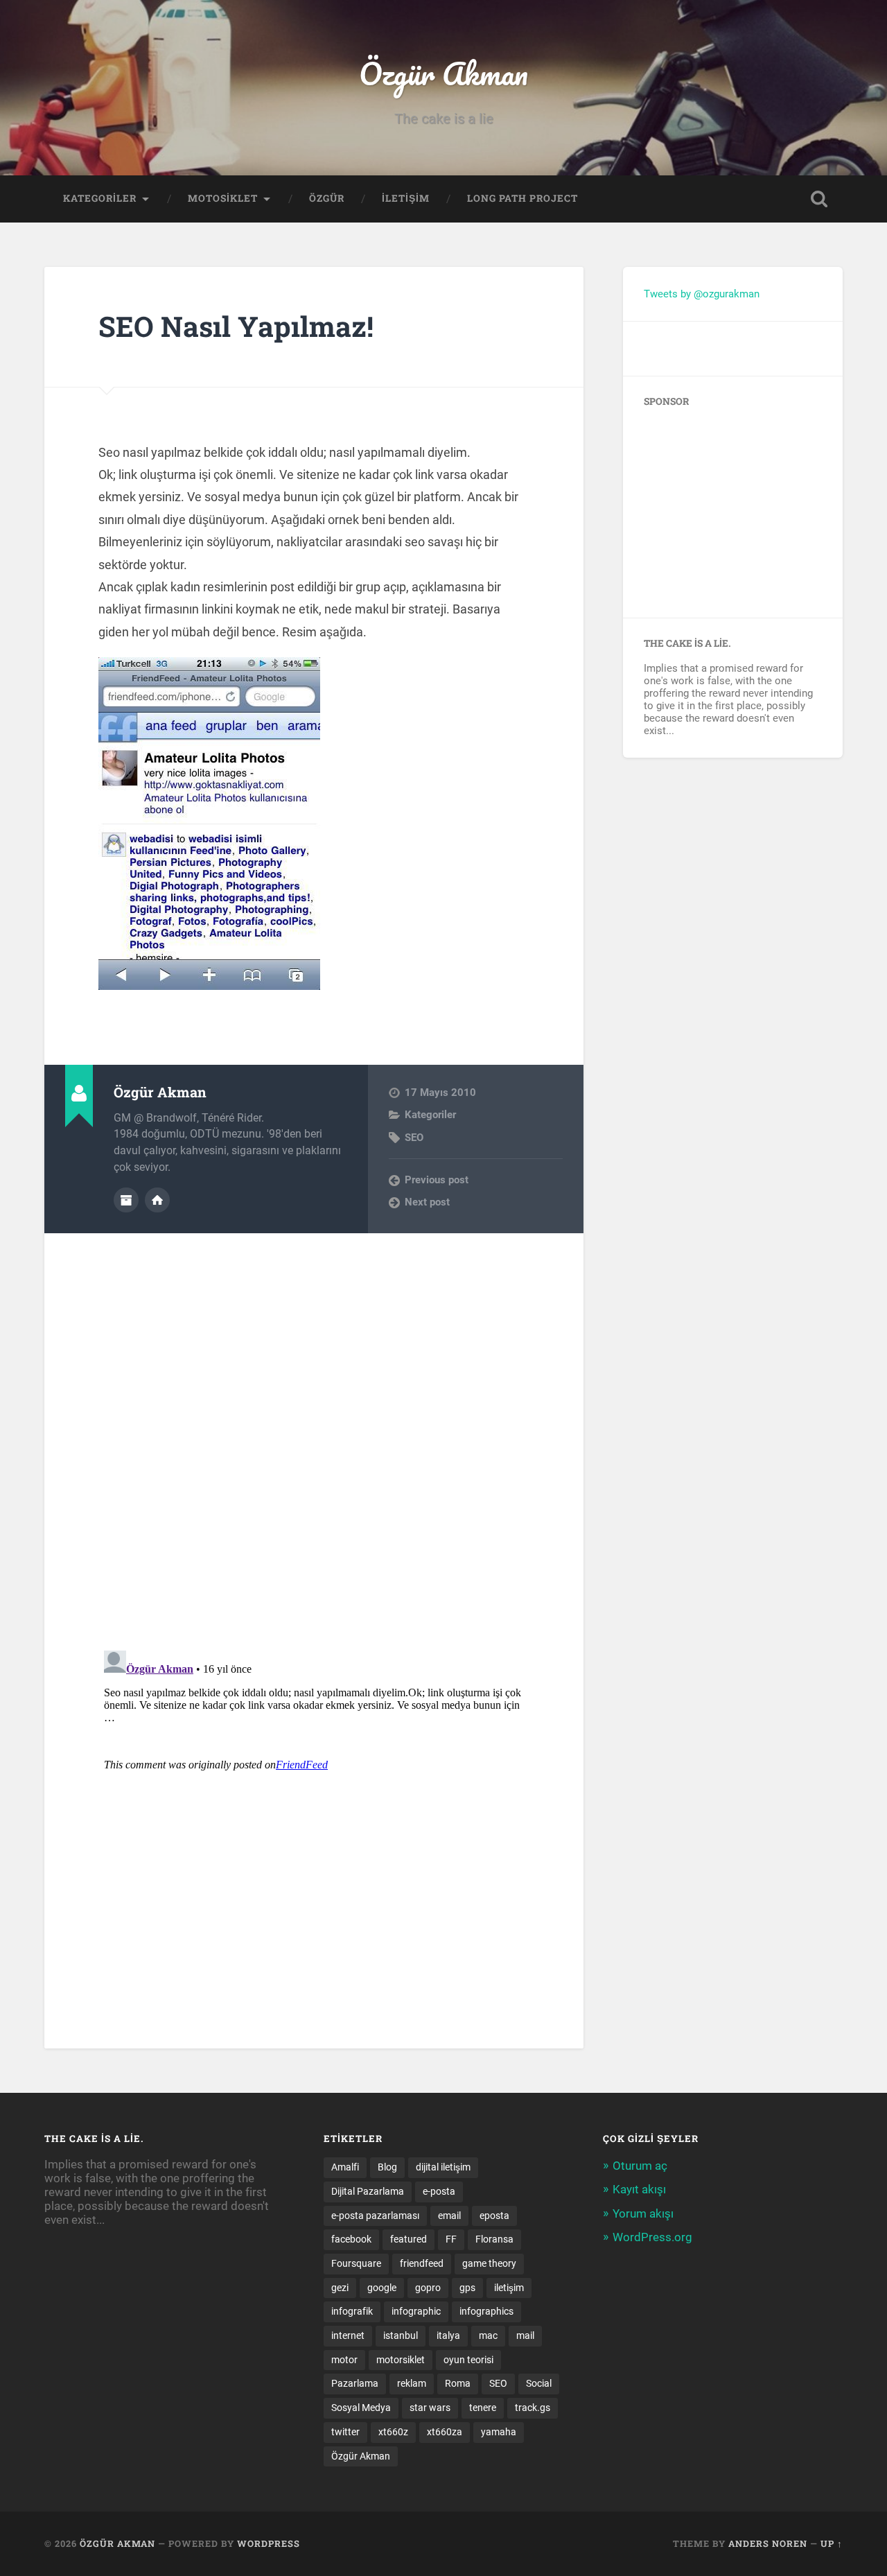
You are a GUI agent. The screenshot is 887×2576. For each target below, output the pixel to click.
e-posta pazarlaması (375, 2216)
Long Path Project (522, 198)
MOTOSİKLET (223, 198)
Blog (387, 2167)
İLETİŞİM (406, 198)
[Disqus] (314, 1407)
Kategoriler (430, 1115)
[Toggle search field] (819, 199)
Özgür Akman (443, 73)
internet (348, 2335)
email (449, 2216)
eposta (494, 2216)
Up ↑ (832, 2543)
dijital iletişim (443, 2167)
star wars (430, 2408)
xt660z (393, 2432)
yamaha (499, 2432)
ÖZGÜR (327, 198)
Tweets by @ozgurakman (702, 294)
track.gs (533, 2408)
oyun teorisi (468, 2360)
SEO (414, 1138)
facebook (351, 2239)
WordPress (269, 2543)
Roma (458, 2383)
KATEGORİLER (100, 198)
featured (409, 2239)
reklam (412, 2383)
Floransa (494, 2239)
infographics (486, 2311)
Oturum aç (640, 2166)
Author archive (126, 1200)
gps (467, 2288)
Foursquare (356, 2263)
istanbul (401, 2335)
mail (525, 2335)
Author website (157, 1200)
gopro (428, 2288)
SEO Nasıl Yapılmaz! (236, 326)
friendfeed (422, 2263)
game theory (489, 2263)
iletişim (509, 2288)
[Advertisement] (730, 507)
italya (448, 2335)
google (382, 2288)
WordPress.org (652, 2237)
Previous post (437, 1180)
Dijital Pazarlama (368, 2191)
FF (451, 2239)
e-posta (439, 2191)
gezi (340, 2288)
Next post (427, 1202)
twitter (345, 2432)
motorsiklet (401, 2360)
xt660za (445, 2432)
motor (344, 2360)
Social (539, 2383)
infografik (352, 2311)
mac (488, 2335)
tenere (483, 2408)
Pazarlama (355, 2383)
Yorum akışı (643, 2213)
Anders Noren (768, 2543)
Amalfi (345, 2167)
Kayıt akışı (639, 2189)
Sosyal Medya (361, 2408)
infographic (416, 2311)
